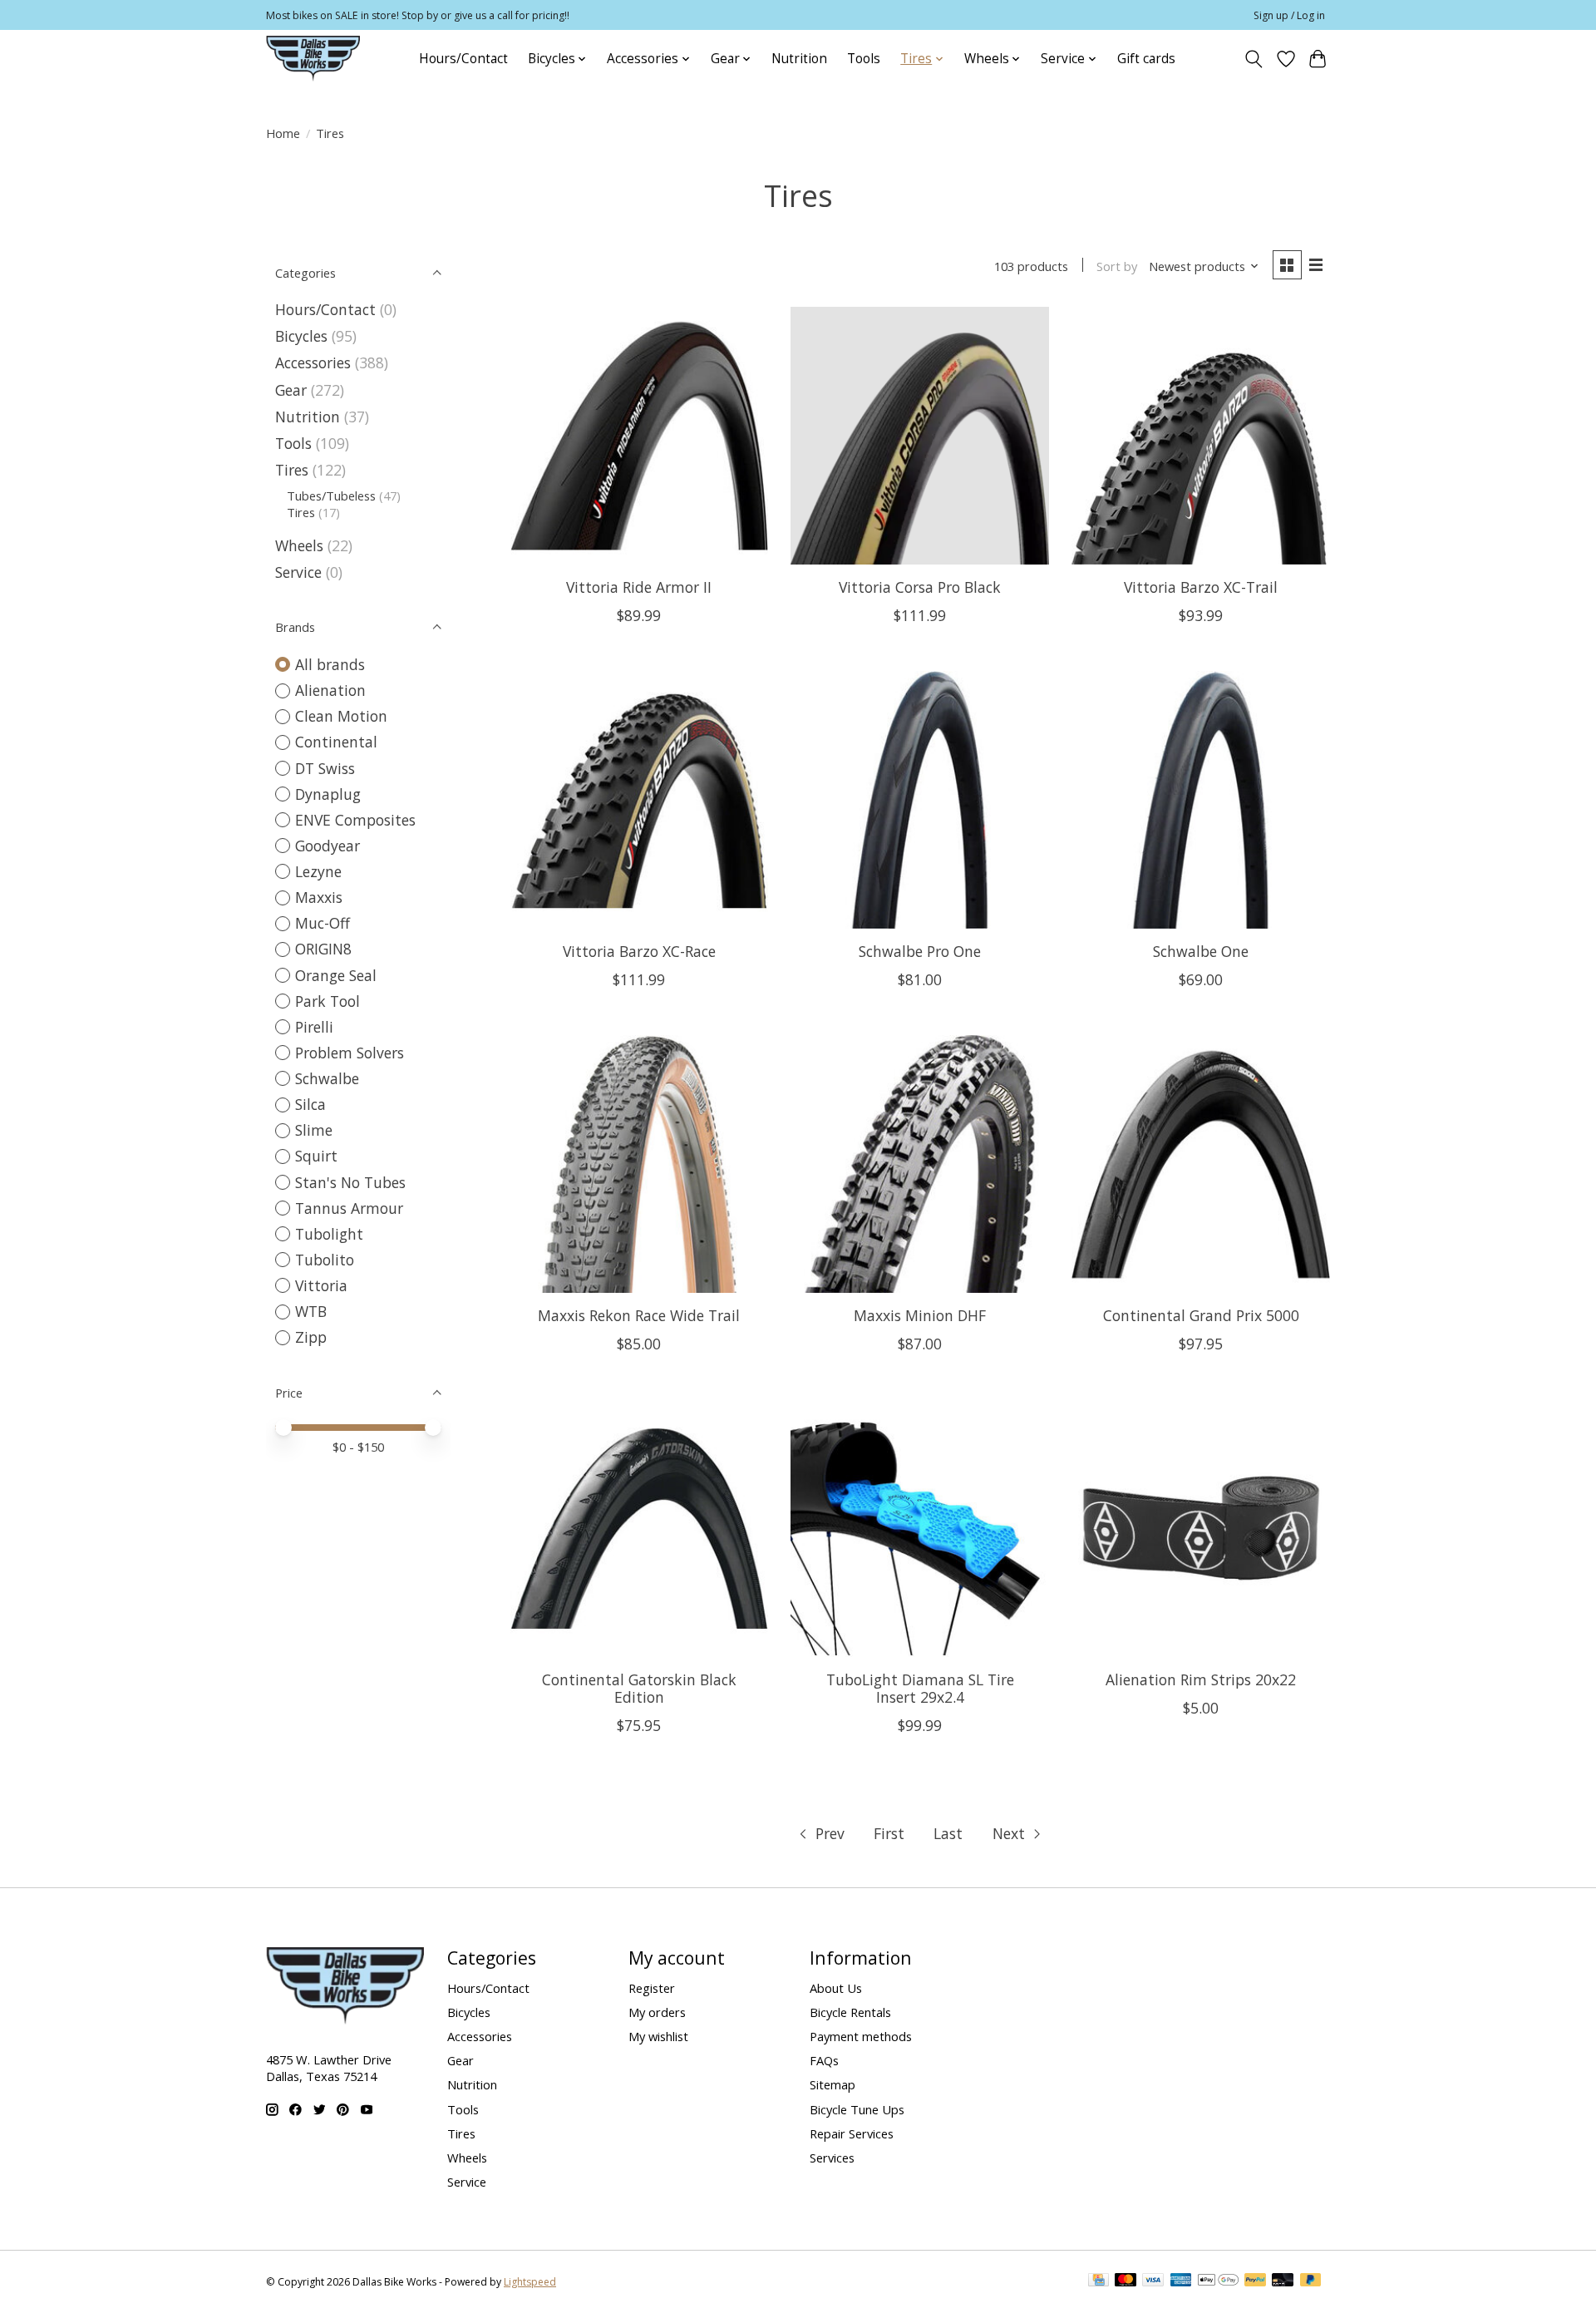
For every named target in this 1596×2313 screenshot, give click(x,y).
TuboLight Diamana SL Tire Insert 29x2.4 (920, 1688)
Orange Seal (336, 975)
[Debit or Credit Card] (1283, 2281)
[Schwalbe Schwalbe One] (1200, 800)
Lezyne (318, 871)
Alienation (330, 690)
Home (283, 133)
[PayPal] (1255, 2281)
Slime (314, 1130)
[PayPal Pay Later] (1311, 2281)
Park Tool (328, 1001)
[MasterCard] (1126, 2281)
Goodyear (328, 846)
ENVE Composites (355, 820)
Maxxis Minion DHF (920, 1315)
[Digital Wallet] (1218, 2281)
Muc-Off (323, 923)
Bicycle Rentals (850, 2012)
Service (298, 572)
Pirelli (314, 1027)
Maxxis (319, 897)
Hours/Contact (463, 59)
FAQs (824, 2060)
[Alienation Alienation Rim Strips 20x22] (1200, 1528)
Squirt (316, 1156)
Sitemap (832, 2084)
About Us (836, 1988)
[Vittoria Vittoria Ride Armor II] (639, 436)
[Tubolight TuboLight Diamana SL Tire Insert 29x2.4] (919, 1528)
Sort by (1117, 266)
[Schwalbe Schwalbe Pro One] (919, 800)
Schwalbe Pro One (920, 951)
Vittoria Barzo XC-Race (639, 951)
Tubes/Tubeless (331, 496)
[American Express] (1181, 2281)
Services (832, 2158)
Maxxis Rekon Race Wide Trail (639, 1315)
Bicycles (301, 336)
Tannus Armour (349, 1208)
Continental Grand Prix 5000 (1201, 1315)
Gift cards (1146, 59)
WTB (311, 1311)
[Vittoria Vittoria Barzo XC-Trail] (1200, 436)
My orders (657, 2012)
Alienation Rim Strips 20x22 (1201, 1679)
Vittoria (321, 1285)
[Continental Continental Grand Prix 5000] (1200, 1164)
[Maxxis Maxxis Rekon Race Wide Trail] (639, 1164)
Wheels (299, 545)
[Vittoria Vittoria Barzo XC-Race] (639, 800)
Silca (310, 1104)
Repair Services (852, 2133)
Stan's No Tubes (350, 1182)
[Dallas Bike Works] (313, 59)
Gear (291, 390)
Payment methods (861, 2036)
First (889, 1833)
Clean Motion (341, 716)
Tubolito (325, 1260)
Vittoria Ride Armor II (639, 587)
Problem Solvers (350, 1053)
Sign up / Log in (1289, 15)
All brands (330, 664)
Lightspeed (530, 2282)
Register (652, 1988)
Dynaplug (328, 794)
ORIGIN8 (323, 949)
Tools (864, 59)
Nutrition (799, 59)
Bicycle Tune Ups (857, 2109)
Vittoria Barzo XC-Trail (1201, 587)
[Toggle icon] (1254, 59)
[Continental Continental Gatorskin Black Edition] (639, 1528)
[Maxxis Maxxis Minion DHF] (919, 1164)
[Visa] (1153, 2281)
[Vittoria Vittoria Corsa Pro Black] (919, 436)
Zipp (311, 1337)
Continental (336, 742)
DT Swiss (325, 768)
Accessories (313, 362)
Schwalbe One (1201, 951)
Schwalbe (327, 1078)
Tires (292, 470)
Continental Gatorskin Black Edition (639, 1688)
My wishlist (658, 2036)
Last (948, 1833)
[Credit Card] (1098, 2281)
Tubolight (329, 1234)
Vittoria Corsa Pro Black (920, 587)
